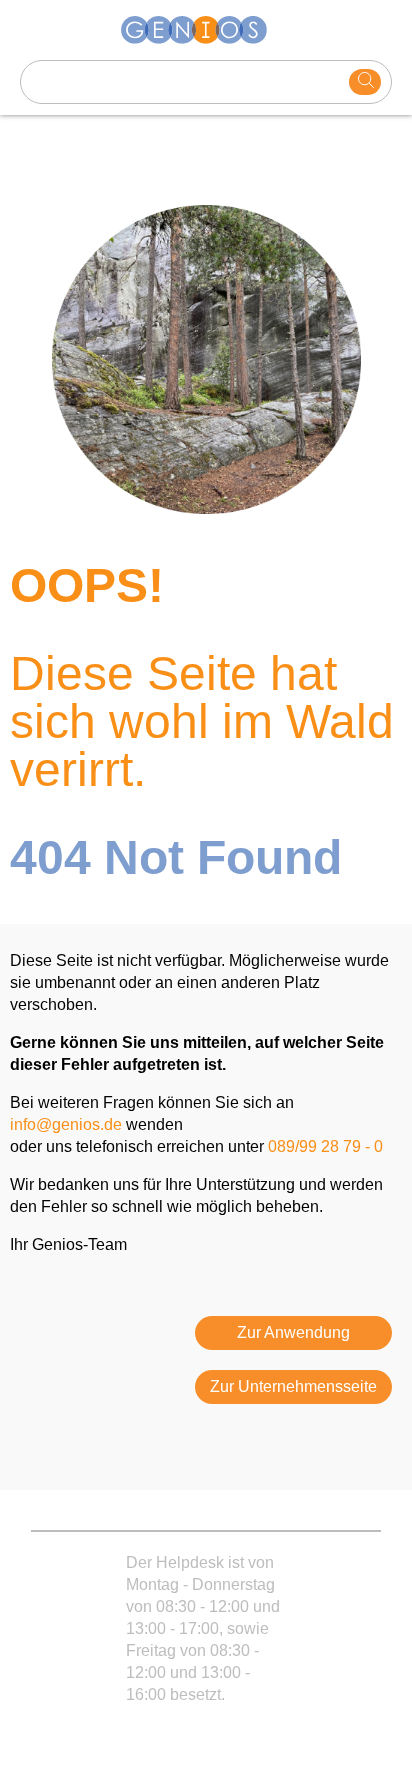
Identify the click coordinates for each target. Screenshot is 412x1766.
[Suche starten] (365, 82)
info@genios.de (66, 1124)
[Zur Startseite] (206, 30)
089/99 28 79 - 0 (325, 1146)
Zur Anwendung (293, 1332)
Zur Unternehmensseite (293, 1386)
